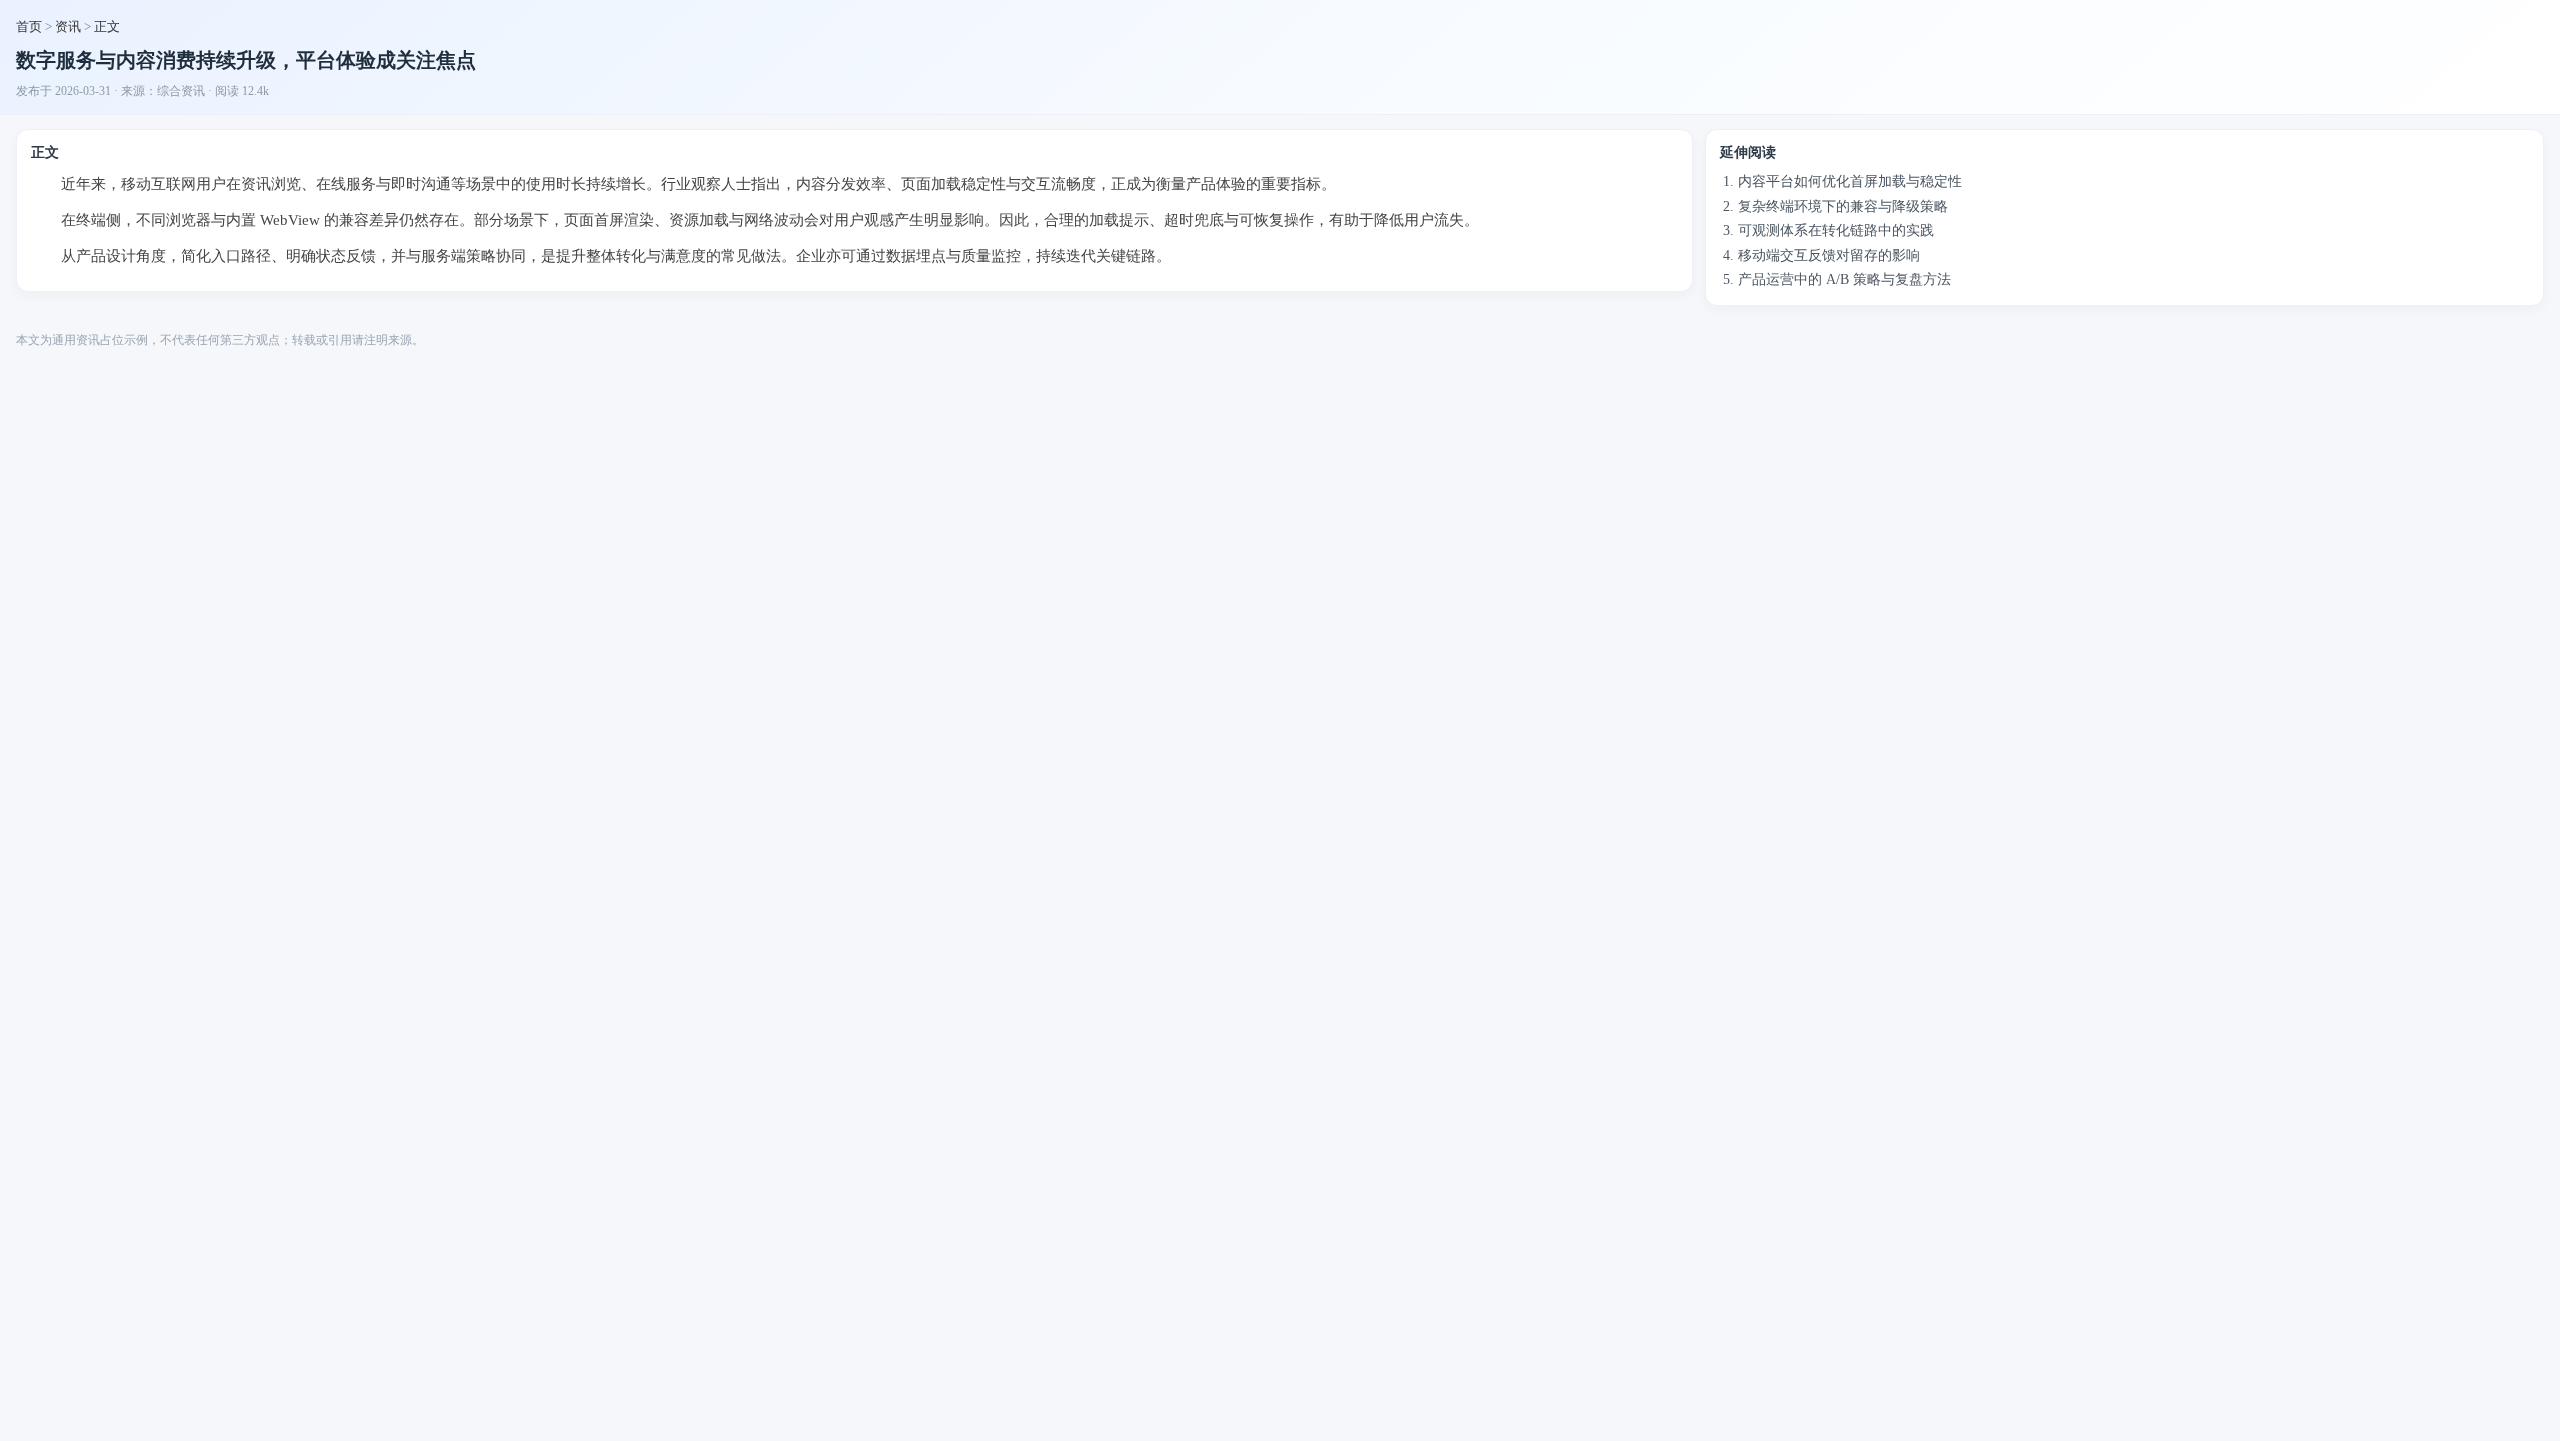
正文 (107, 26)
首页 (29, 26)
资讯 (68, 26)
